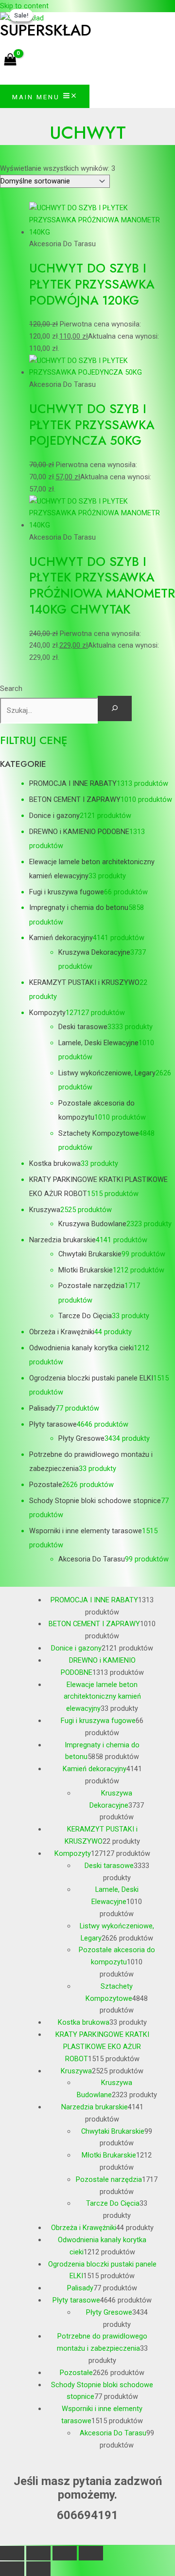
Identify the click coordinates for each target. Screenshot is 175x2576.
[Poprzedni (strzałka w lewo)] (12, 2569)
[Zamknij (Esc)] (91, 2553)
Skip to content (24, 6)
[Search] (115, 709)
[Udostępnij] (65, 2553)
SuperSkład (46, 30)
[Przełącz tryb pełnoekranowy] (38, 2553)
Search (11, 689)
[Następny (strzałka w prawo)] (38, 2569)
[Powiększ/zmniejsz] (12, 2553)
